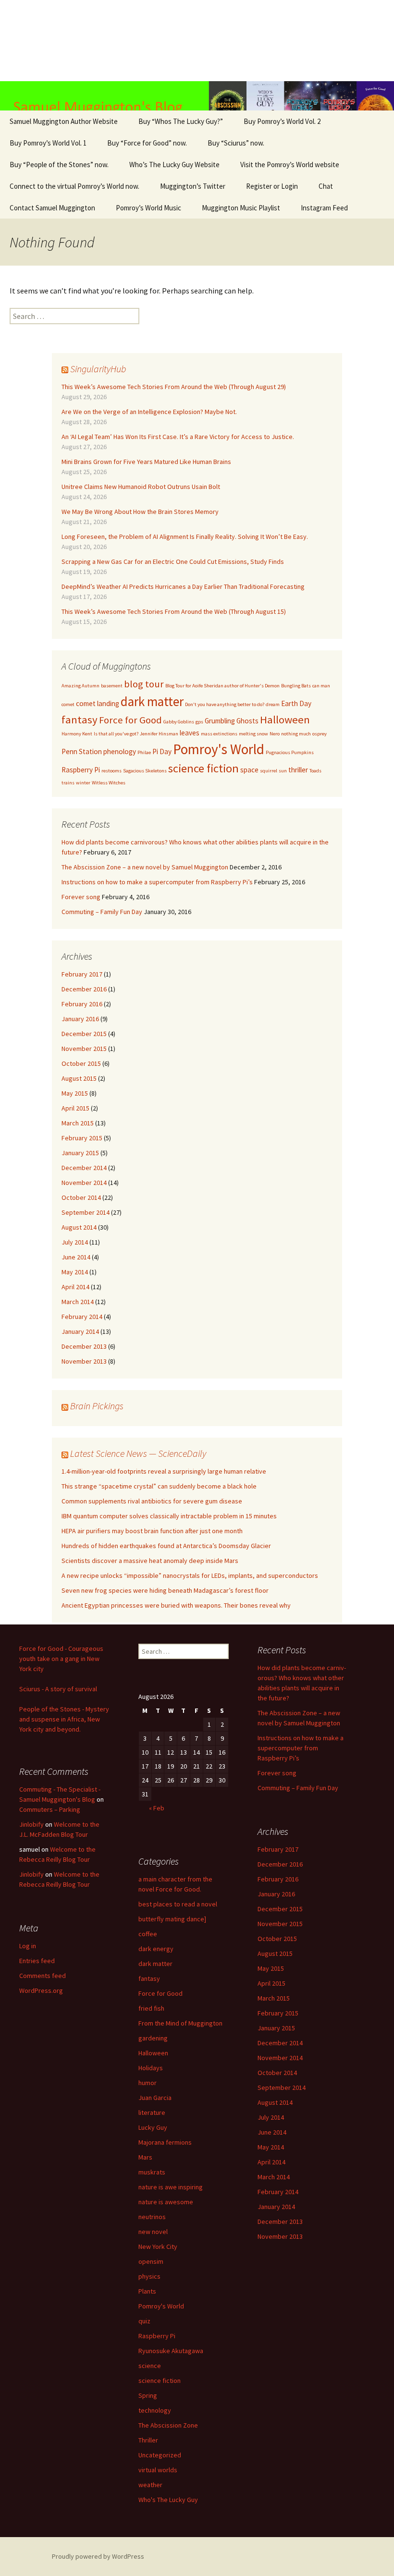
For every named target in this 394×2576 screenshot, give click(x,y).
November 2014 (84, 1183)
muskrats (152, 2172)
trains (68, 783)
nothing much (296, 734)
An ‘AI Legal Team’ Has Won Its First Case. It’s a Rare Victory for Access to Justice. (178, 437)
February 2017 (82, 974)
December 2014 (84, 1168)
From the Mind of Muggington (180, 2023)
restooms (111, 771)
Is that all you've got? (116, 734)
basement (112, 686)
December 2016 (84, 989)
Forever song (81, 897)
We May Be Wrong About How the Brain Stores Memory (140, 512)
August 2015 (79, 1078)
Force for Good (130, 720)
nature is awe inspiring (171, 2187)
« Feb (157, 1808)
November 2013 (84, 1361)
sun (283, 771)
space (249, 770)
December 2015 (84, 1034)
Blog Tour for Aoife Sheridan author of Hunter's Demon (222, 686)
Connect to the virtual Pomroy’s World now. (74, 186)
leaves (190, 733)
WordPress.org (41, 1990)
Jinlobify (31, 1824)
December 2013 (84, 1346)
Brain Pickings (97, 1406)
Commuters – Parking (50, 1809)
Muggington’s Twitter (193, 186)
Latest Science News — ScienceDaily (138, 1453)
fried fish (151, 2008)
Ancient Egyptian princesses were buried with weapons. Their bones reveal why (176, 1605)
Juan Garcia (155, 2098)
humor (148, 2083)
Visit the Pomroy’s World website (290, 165)
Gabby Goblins (179, 722)
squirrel (269, 771)
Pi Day (162, 751)
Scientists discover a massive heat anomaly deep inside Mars (150, 1561)
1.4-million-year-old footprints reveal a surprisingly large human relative (164, 1471)
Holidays (151, 2068)
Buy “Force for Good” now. (147, 143)
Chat (326, 186)
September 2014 (86, 1212)
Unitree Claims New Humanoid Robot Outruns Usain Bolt (141, 487)
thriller (298, 770)
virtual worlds (158, 2470)
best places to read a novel (178, 1904)
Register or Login (272, 186)
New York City (158, 2246)
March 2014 (78, 1302)
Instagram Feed (324, 208)
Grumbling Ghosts (232, 721)
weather (150, 2485)
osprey (320, 734)
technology (155, 2410)
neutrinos (152, 2217)
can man (321, 686)
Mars (145, 2157)
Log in (28, 1946)
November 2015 (84, 1049)
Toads (315, 771)
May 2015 (75, 1093)
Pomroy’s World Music (148, 208)
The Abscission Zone (168, 2425)
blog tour (144, 684)
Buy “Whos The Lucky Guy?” (181, 121)
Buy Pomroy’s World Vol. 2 (282, 121)
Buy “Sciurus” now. (236, 143)
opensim (151, 2261)
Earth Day (296, 703)
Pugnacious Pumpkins (290, 752)
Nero (275, 734)
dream (273, 704)
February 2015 (82, 1138)
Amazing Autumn (80, 686)
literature (152, 2112)
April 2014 (75, 1287)
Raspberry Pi (81, 770)
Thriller (148, 2440)
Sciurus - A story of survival (58, 1689)
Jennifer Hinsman (159, 734)
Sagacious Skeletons (145, 771)
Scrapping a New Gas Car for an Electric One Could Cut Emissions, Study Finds (173, 562)
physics (149, 2276)
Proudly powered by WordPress (98, 2556)
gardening (153, 2038)
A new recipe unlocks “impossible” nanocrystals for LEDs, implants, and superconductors (190, 1575)
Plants (147, 2291)
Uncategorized (160, 2455)
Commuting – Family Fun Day (102, 912)
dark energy (156, 1949)
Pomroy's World (219, 749)
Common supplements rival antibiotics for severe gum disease (152, 1501)
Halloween (285, 720)
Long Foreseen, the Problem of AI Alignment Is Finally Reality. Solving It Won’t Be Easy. (185, 537)
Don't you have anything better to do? (225, 704)
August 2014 (79, 1227)
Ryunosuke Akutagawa (171, 2351)
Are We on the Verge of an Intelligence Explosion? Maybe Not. (149, 412)
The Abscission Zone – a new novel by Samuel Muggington (145, 867)
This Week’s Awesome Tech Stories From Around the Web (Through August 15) (174, 611)
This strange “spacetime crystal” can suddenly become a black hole (159, 1486)
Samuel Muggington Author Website (64, 121)
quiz (144, 2321)
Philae (144, 752)
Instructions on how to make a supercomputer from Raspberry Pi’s (157, 882)
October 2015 (81, 1063)
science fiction (203, 768)
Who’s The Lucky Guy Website (174, 165)
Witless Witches (109, 783)
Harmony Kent (77, 734)
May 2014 (75, 1272)
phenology (120, 751)
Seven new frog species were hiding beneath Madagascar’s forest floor (165, 1590)
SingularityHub (98, 369)
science (150, 2366)
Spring (148, 2395)
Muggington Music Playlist (241, 208)
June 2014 (76, 1257)
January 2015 (80, 1153)
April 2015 (75, 1108)
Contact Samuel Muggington (52, 208)
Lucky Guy (153, 2127)
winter (83, 783)
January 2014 (80, 1331)
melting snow (253, 734)
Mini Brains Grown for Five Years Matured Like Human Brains (146, 462)
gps (199, 722)
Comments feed (43, 1976)
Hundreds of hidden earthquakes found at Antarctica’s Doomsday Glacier (166, 1546)
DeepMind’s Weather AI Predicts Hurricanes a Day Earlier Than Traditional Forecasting (183, 586)
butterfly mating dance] (172, 1919)
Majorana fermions (165, 2142)
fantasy (80, 720)
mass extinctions (219, 734)
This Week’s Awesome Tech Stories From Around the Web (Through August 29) (174, 387)
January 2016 (80, 1019)
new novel (153, 2232)
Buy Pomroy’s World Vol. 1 (48, 143)
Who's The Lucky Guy (168, 2500)
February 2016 (82, 1004)
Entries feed (37, 1961)
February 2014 (82, 1317)
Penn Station (82, 751)
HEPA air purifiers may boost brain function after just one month (152, 1531)
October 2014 (81, 1197)
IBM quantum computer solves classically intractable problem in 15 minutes (169, 1516)
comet (68, 704)
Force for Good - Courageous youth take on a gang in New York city (61, 1659)
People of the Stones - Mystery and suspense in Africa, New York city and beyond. (64, 1719)
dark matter (152, 701)
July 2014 (75, 1242)
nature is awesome (166, 2202)
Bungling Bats (296, 686)
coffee (148, 1934)
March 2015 (78, 1123)
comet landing (98, 703)
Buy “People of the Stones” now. (59, 165)
